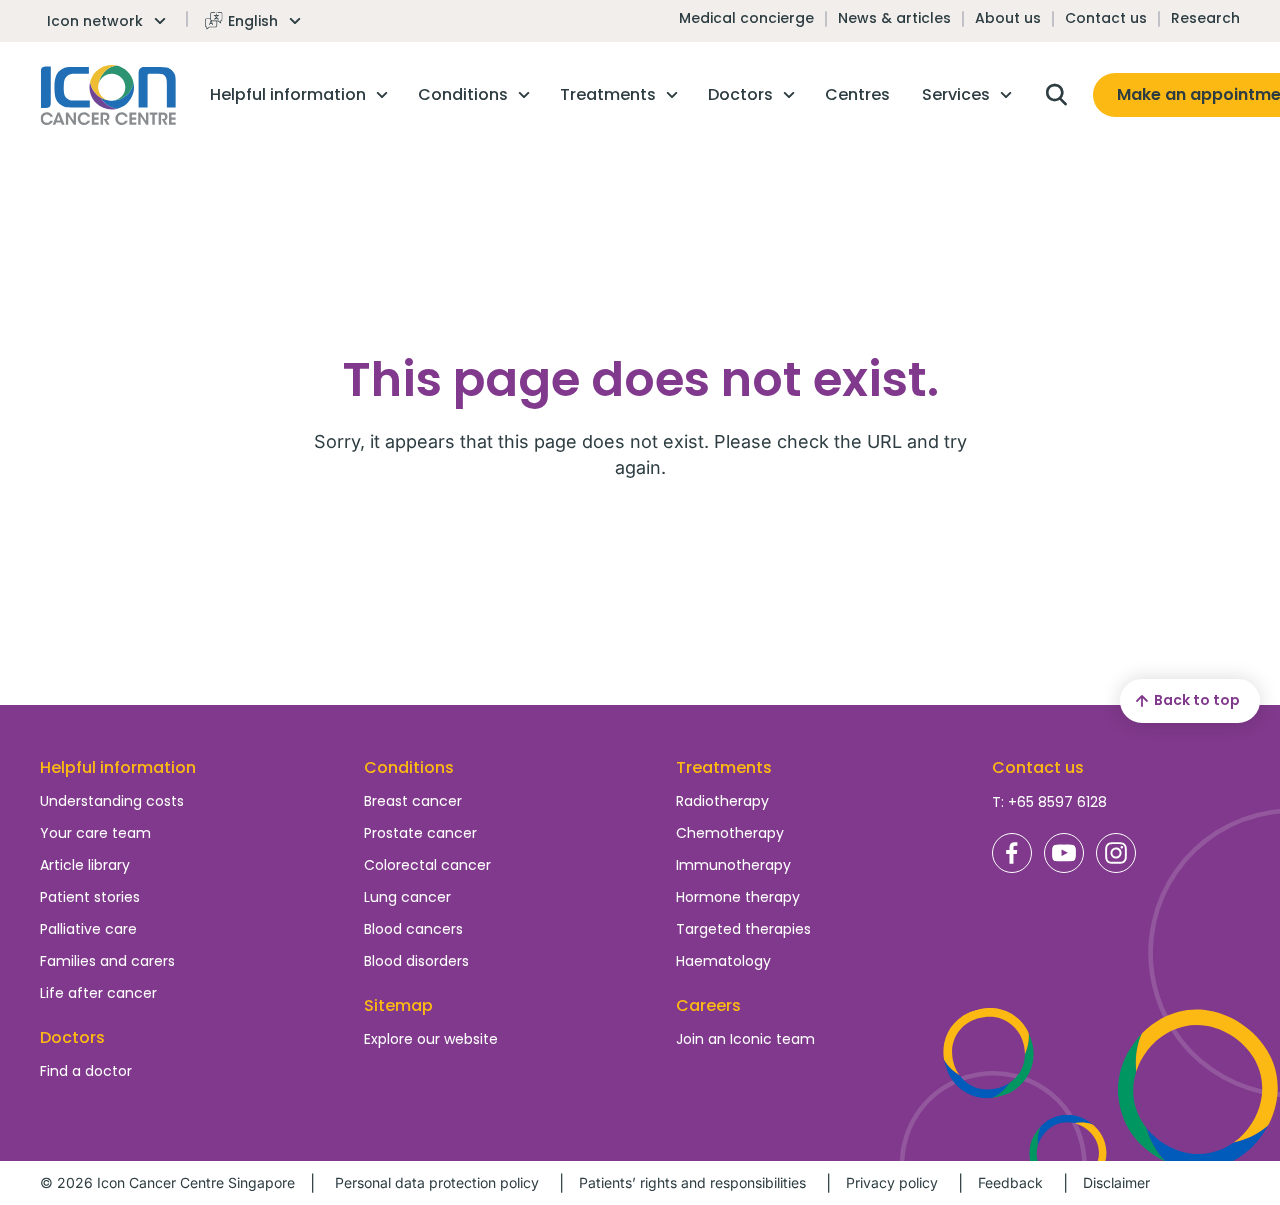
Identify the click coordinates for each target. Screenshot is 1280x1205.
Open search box (1056, 95)
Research (1205, 18)
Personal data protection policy (437, 1182)
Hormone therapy (738, 897)
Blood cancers (413, 929)
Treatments (724, 767)
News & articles (894, 18)
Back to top (1197, 700)
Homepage (108, 95)
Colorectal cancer (427, 865)
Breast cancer (413, 801)
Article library (85, 865)
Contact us (1106, 18)
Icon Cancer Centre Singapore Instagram (1116, 853)
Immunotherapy (733, 865)
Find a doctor (86, 1071)
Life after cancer (98, 993)
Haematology (723, 961)
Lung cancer (407, 897)
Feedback (1010, 1182)
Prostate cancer (420, 833)
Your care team (95, 833)
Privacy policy (892, 1182)
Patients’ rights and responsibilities (692, 1182)
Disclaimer (1116, 1182)
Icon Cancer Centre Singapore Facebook (1012, 853)
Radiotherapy (722, 801)
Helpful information (118, 767)
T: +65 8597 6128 (1049, 802)
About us (1008, 18)
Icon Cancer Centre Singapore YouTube (1064, 853)
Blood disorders (416, 961)
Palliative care (88, 929)
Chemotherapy (730, 833)
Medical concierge (746, 18)
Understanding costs (112, 801)
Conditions (409, 767)
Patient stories (90, 897)
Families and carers (107, 961)
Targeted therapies (743, 929)
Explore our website (431, 1039)
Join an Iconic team (745, 1039)
